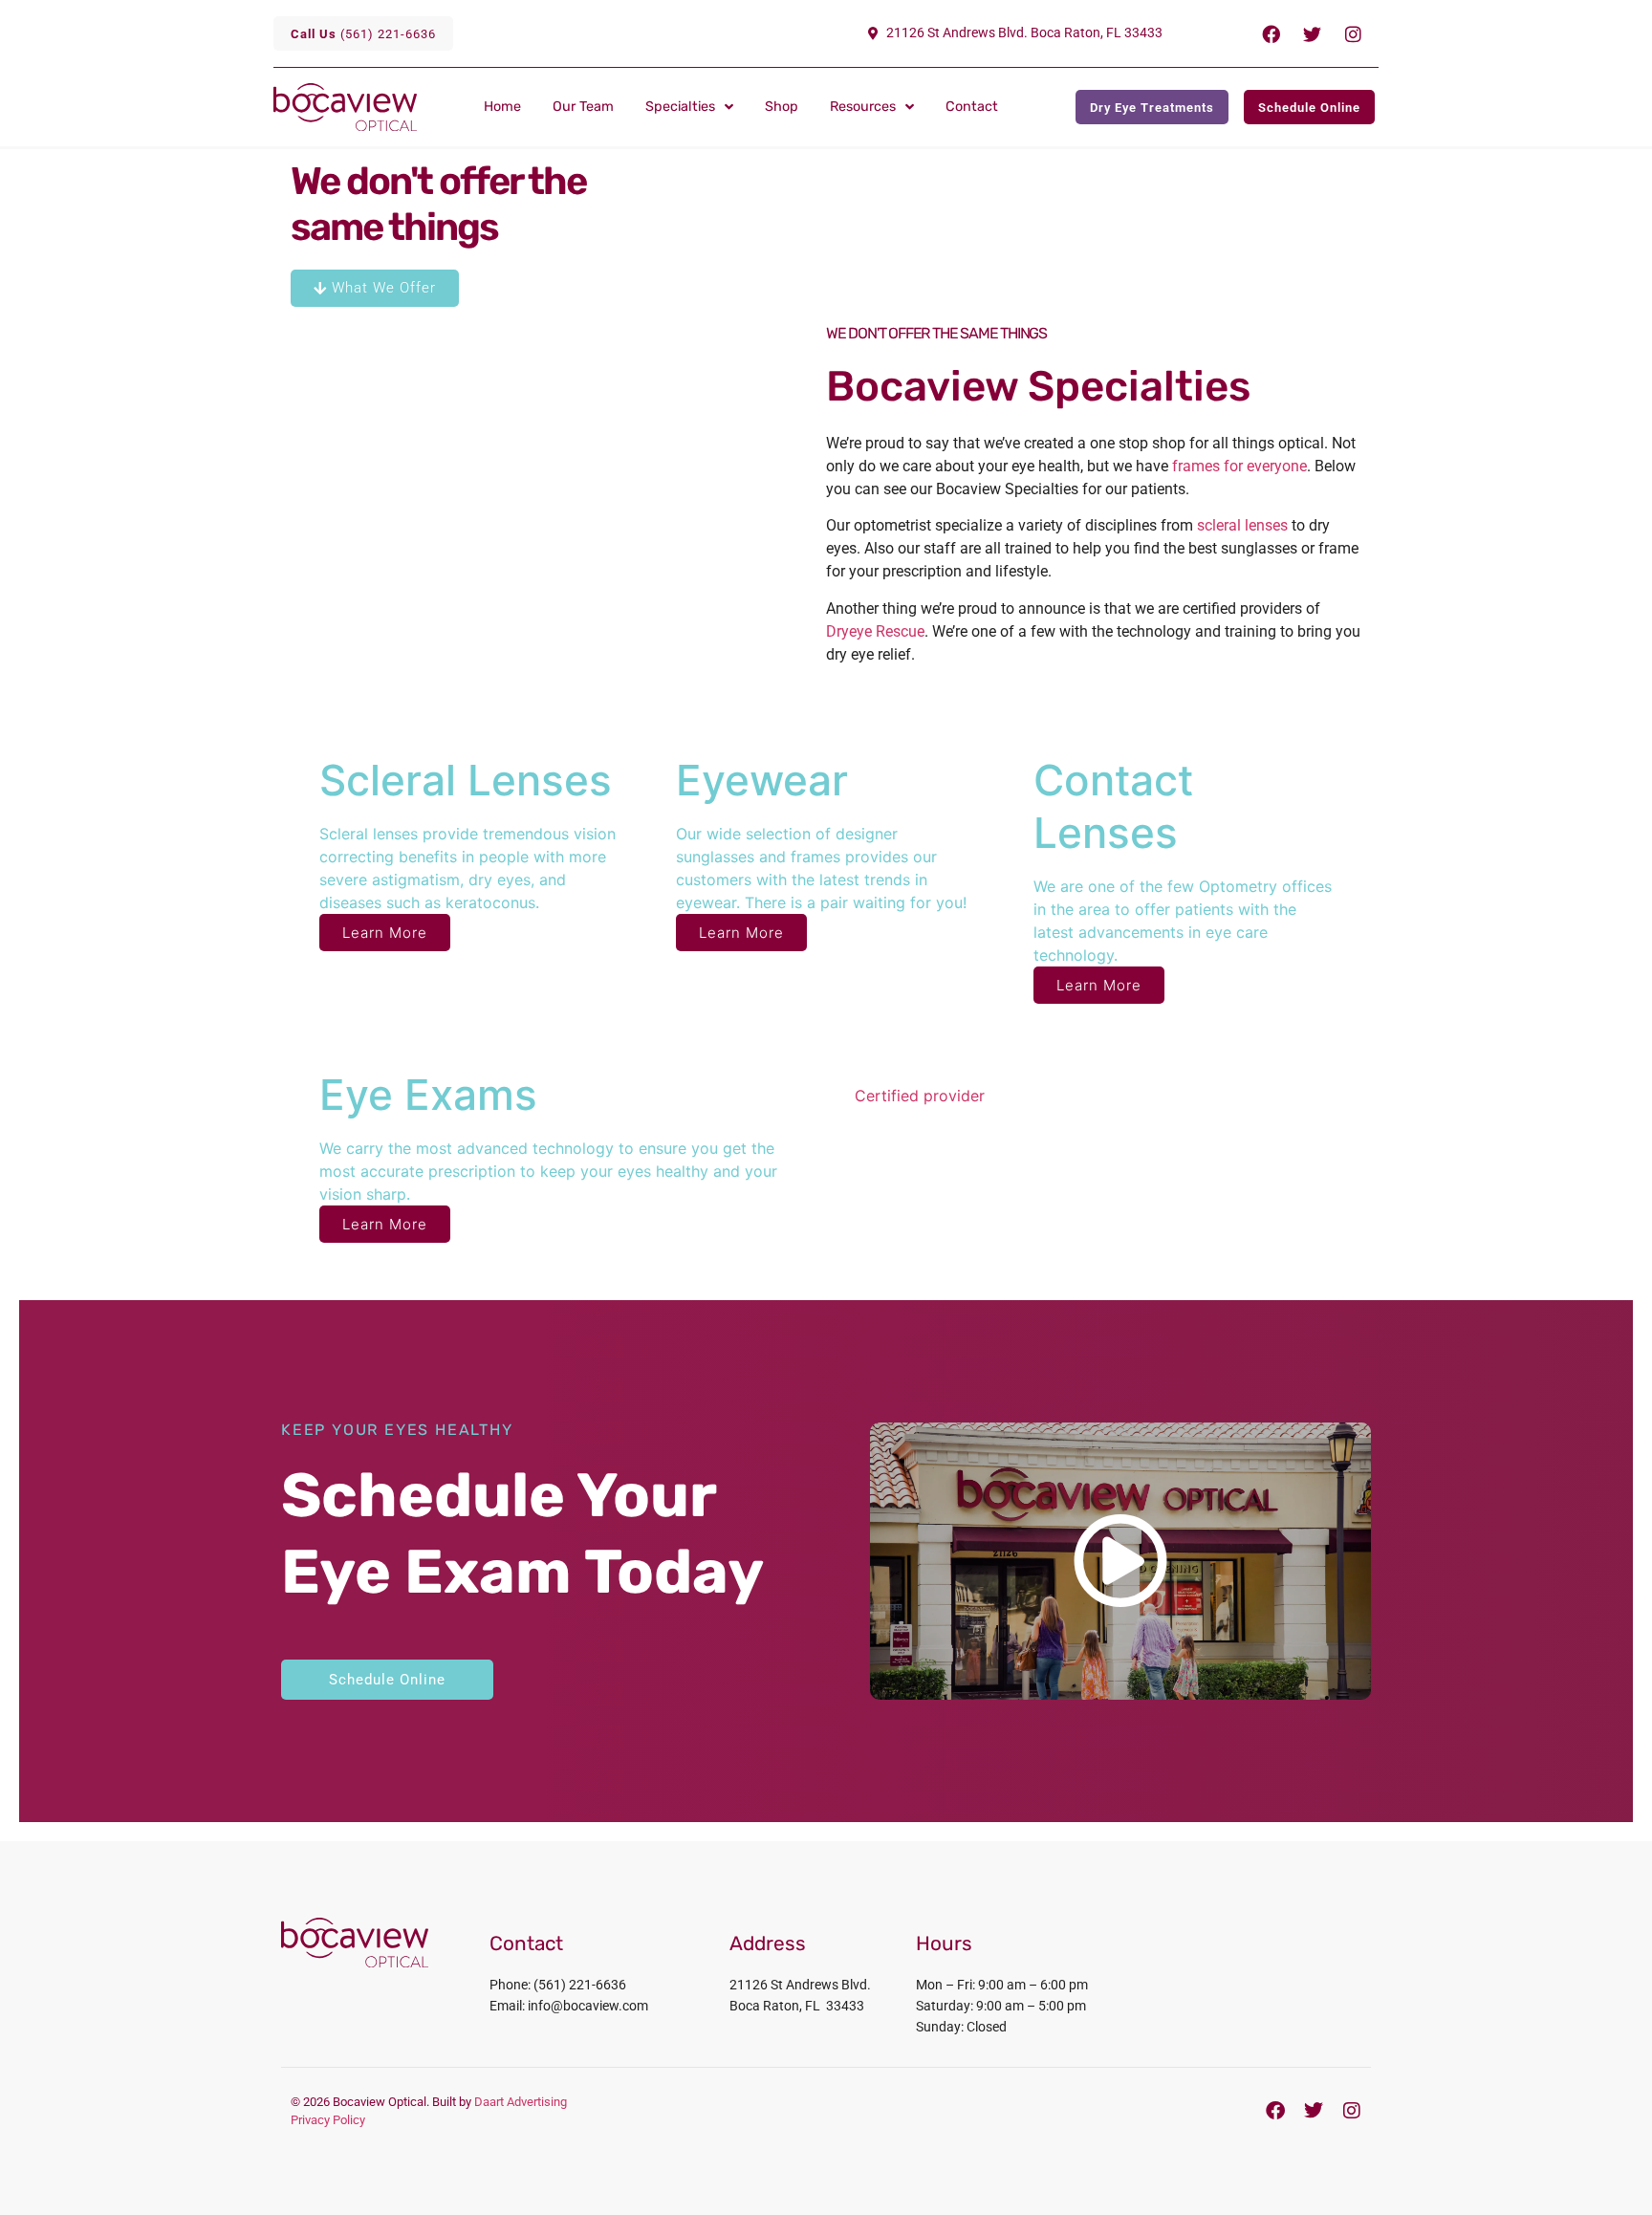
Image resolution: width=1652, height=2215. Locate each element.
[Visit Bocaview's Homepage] (355, 1942)
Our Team (583, 107)
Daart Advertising (521, 2102)
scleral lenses (1242, 525)
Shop (782, 107)
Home (502, 107)
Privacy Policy (328, 2120)
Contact (972, 107)
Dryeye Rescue (875, 631)
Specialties (680, 107)
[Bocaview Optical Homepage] (373, 107)
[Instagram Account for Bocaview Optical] (1353, 33)
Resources (863, 107)
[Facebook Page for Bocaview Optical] (1271, 33)
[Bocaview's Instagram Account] (1352, 2111)
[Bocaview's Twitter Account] (1314, 2111)
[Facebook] (1275, 2111)
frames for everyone (1239, 466)
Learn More (385, 933)
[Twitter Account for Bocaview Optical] (1312, 33)
